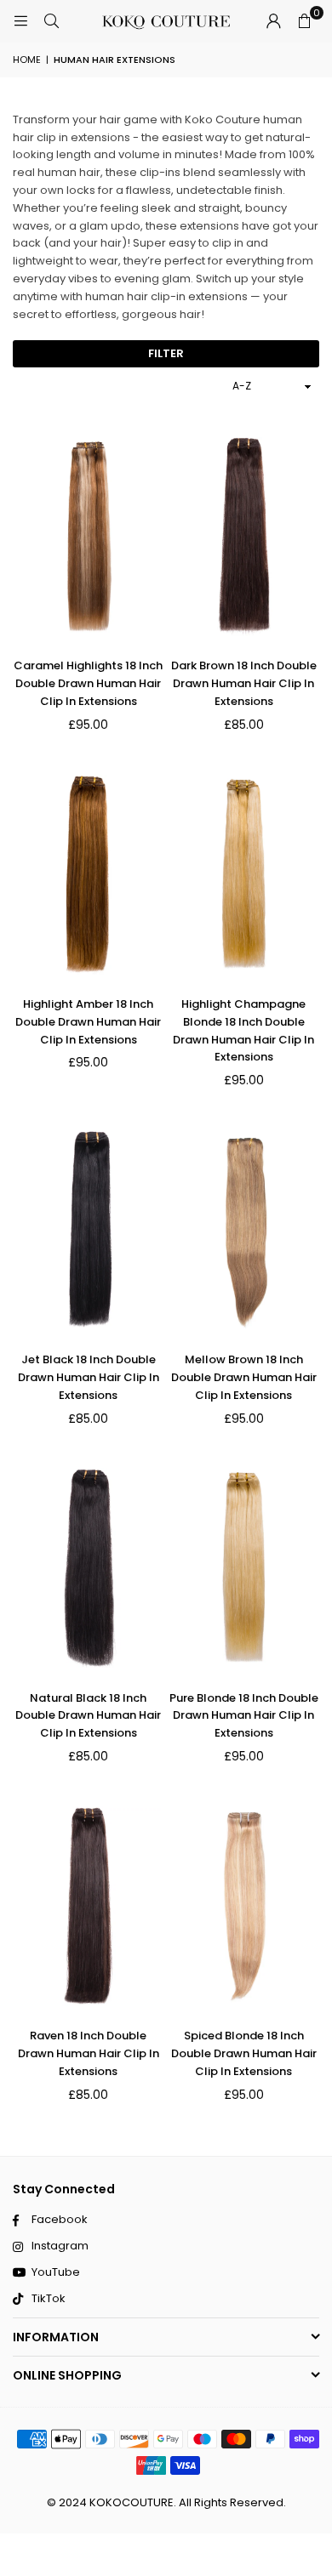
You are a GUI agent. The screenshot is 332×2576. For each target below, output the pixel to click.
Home (27, 60)
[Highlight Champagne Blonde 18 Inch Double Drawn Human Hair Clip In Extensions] (244, 874)
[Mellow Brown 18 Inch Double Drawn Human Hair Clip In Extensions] (244, 1230)
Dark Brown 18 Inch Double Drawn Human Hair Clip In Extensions (244, 683)
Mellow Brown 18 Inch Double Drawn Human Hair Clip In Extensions (244, 1377)
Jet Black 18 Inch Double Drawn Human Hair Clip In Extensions (89, 1377)
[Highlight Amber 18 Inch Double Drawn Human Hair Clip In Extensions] (89, 874)
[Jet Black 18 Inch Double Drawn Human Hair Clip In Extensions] (89, 1230)
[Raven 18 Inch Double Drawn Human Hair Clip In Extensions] (89, 1906)
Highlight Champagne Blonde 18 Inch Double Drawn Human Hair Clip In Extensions (243, 1030)
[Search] (51, 21)
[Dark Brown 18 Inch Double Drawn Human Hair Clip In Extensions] (244, 537)
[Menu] (20, 21)
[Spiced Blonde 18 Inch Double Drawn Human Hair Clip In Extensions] (244, 1906)
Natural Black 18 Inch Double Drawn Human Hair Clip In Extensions (88, 1716)
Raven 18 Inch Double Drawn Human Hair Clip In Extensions (89, 2053)
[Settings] (273, 21)
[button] (304, 21)
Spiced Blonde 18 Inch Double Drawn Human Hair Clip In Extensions (244, 2053)
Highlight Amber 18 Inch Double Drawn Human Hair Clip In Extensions (88, 1022)
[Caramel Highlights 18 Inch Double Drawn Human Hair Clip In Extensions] (89, 537)
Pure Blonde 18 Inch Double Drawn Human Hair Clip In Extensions (244, 1716)
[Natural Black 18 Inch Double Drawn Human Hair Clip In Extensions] (89, 1568)
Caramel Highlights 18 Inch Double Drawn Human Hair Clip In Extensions (88, 683)
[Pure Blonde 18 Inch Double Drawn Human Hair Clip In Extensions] (244, 1568)
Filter (166, 353)
